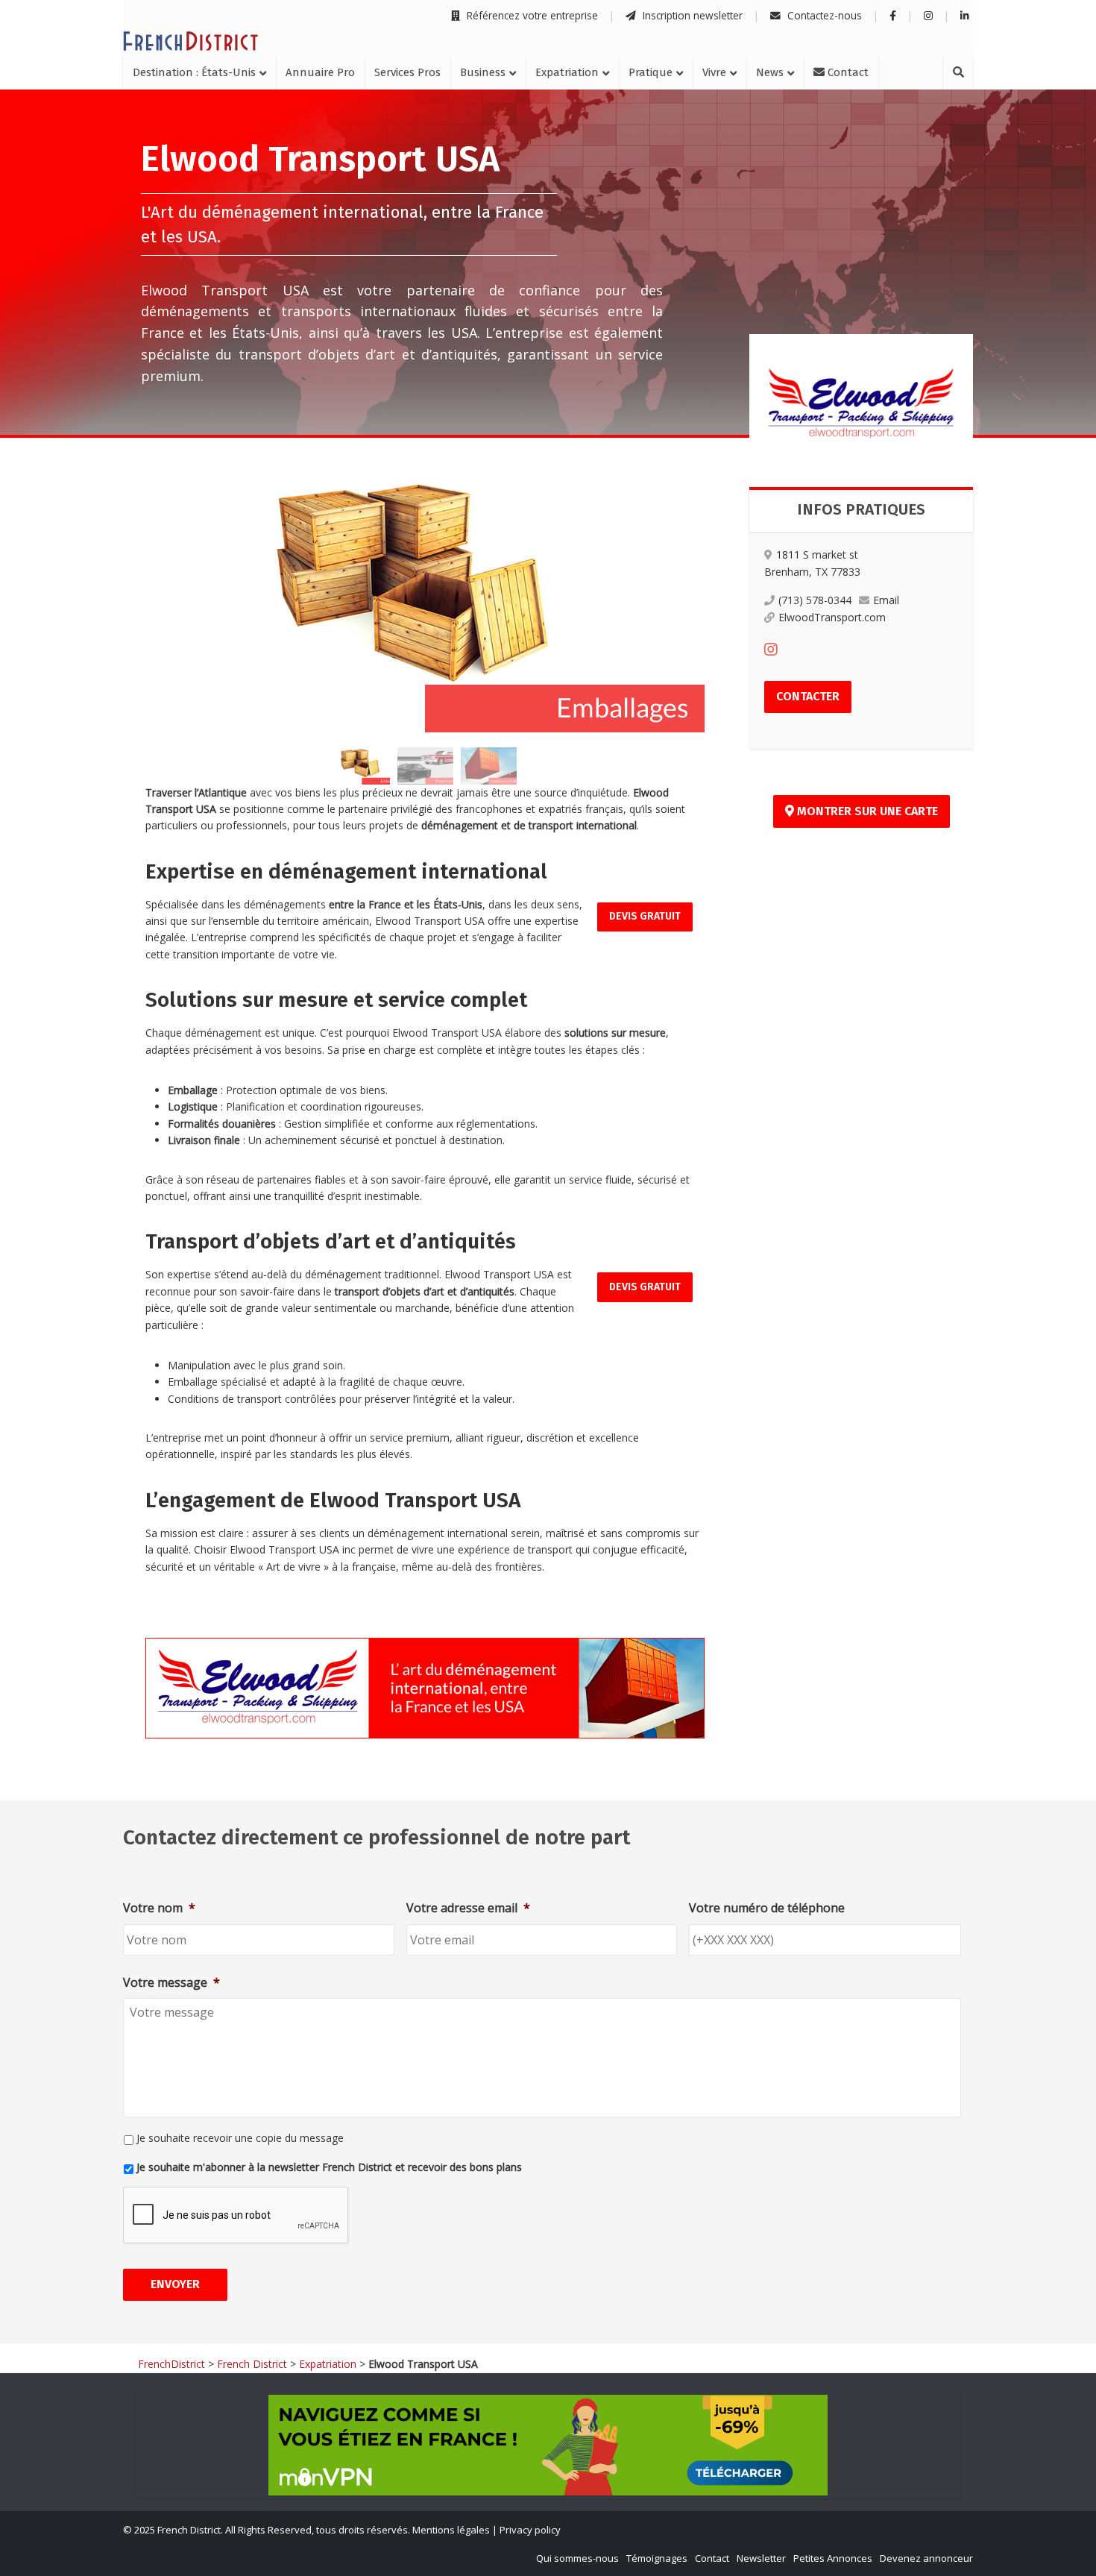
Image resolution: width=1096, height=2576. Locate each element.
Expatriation (567, 72)
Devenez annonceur (926, 2558)
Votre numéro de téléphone (767, 1908)
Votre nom (159, 1908)
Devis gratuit (645, 916)
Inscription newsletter (691, 15)
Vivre (714, 72)
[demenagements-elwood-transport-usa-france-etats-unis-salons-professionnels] (489, 766)
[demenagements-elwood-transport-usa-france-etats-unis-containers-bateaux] (425, 766)
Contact (847, 72)
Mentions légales (451, 2530)
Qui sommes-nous (577, 2558)
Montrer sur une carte (866, 811)
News (770, 72)
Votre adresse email (468, 1908)
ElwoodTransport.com (832, 617)
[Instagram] (771, 649)
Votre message (171, 1983)
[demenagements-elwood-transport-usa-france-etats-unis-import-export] (425, 602)
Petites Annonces (833, 2558)
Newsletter (761, 2558)
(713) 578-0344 (815, 600)
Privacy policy (530, 2530)
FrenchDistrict (171, 2364)
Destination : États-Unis (194, 72)
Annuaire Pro (320, 72)
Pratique (651, 72)
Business (483, 72)
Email (886, 600)
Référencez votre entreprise (531, 15)
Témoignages (657, 2558)
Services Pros (407, 72)
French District (252, 2364)
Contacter (808, 696)
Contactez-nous (823, 15)
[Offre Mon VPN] (548, 2445)
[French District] (190, 41)
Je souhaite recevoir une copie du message (240, 2138)
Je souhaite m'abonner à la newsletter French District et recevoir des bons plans (329, 2167)
